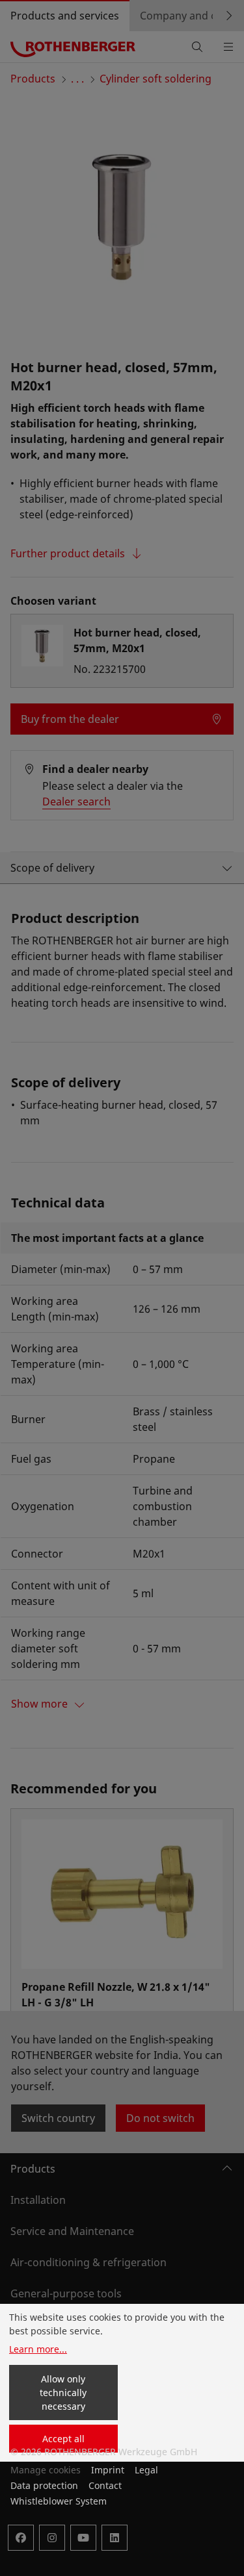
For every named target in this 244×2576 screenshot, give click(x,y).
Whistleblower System (59, 2501)
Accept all (63, 2439)
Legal (146, 2470)
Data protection (44, 2485)
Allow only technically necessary (63, 2393)
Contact (105, 2485)
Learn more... (38, 2349)
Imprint (108, 2470)
